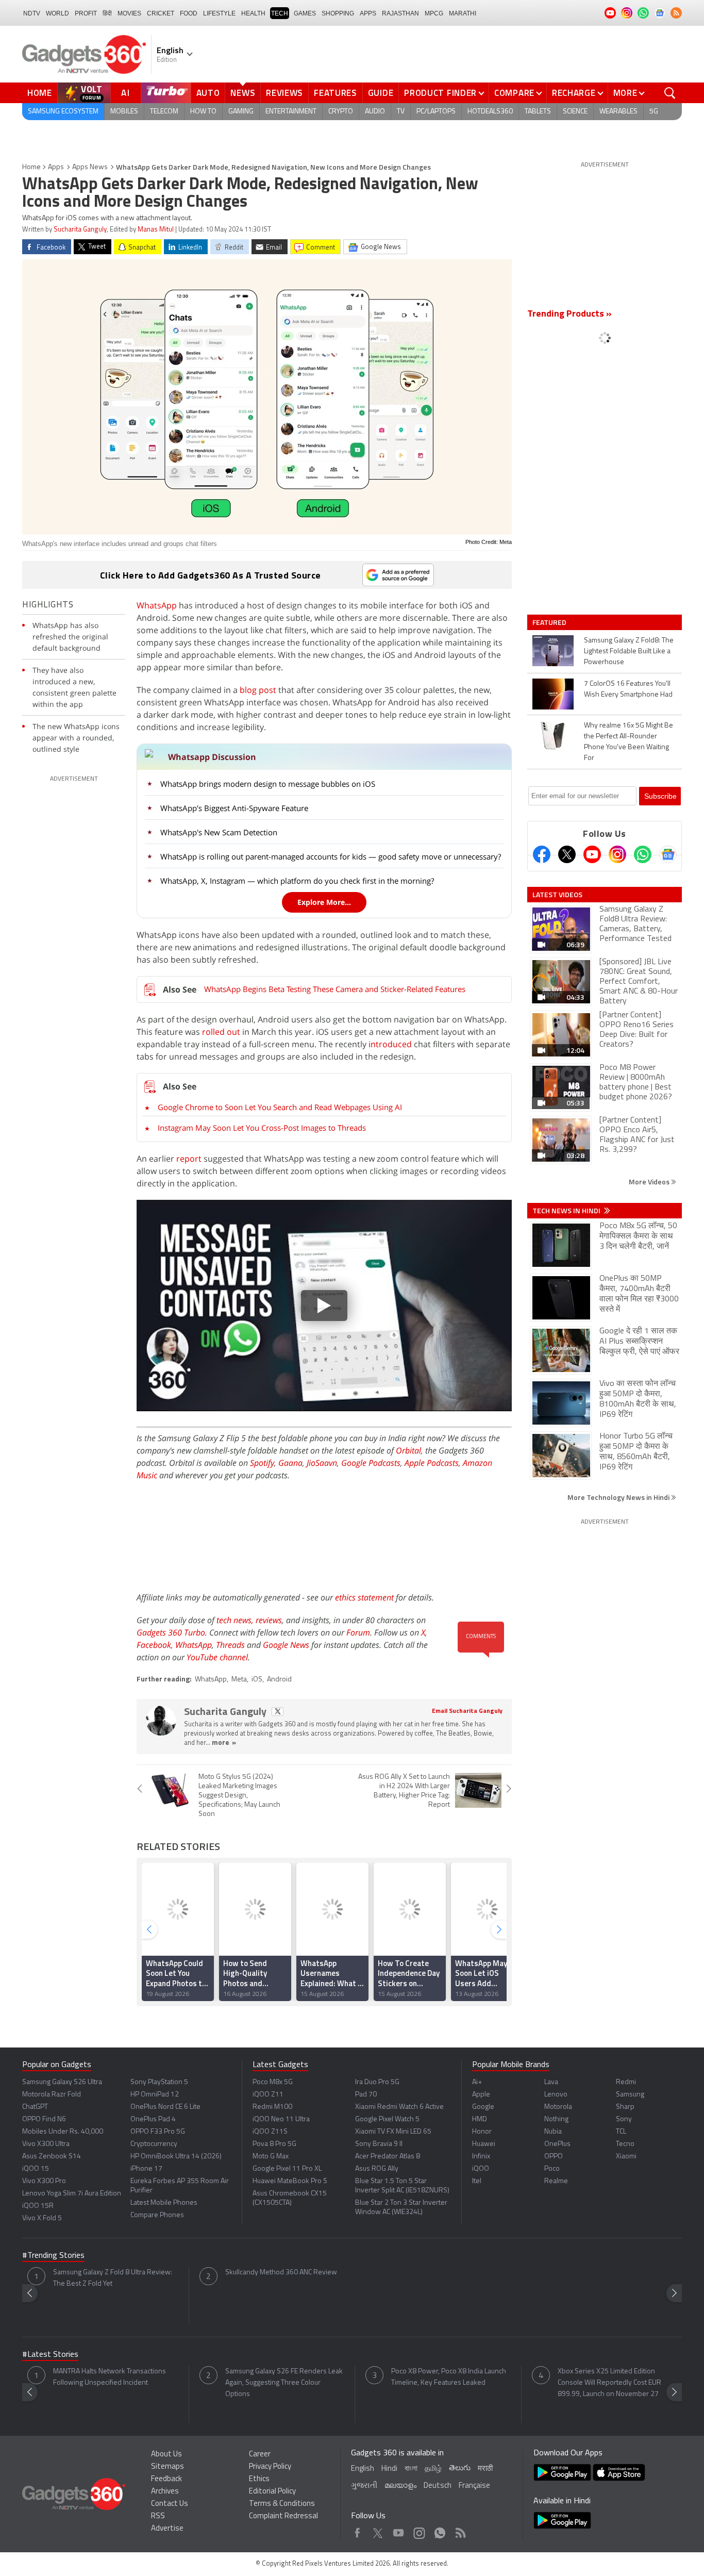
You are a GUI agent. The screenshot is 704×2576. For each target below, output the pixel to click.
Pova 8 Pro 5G (274, 2144)
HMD (480, 2119)
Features (336, 93)
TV (401, 112)
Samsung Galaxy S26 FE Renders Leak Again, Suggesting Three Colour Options (284, 2383)
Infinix (481, 2157)
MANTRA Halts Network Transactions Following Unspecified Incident (110, 2377)
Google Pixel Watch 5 (387, 2119)
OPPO (554, 2157)
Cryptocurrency (154, 2144)
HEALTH (253, 13)
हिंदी (107, 13)
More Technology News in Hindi (619, 1497)
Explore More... (324, 902)
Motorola (558, 2107)
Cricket (161, 13)
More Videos (650, 1182)
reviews (269, 1620)
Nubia (553, 2132)
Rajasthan (400, 13)
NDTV (32, 13)
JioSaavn (322, 1463)
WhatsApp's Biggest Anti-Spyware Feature (234, 808)
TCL (621, 2132)
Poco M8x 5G (273, 2082)
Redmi (626, 2082)
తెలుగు (460, 2468)
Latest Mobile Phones (164, 2203)
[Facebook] (542, 854)
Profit (86, 13)
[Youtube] (592, 854)
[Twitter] (567, 854)
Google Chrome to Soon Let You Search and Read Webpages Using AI (280, 1107)
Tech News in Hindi (567, 1211)
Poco (552, 2169)
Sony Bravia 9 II (379, 2144)
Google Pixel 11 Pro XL (287, 2169)
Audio (375, 112)
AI (126, 93)
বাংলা (411, 2469)
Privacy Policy (270, 2467)
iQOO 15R (38, 2206)
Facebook (154, 1645)
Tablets (538, 112)
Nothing (556, 2119)
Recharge (574, 93)
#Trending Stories (53, 2256)
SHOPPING (338, 13)
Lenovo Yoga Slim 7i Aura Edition (72, 2194)
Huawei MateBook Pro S (290, 2181)
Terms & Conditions (282, 2504)
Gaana (290, 1463)
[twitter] (278, 1712)
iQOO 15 (36, 2169)
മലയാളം (400, 2486)
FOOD (189, 13)
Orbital (408, 1450)
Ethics (259, 2479)
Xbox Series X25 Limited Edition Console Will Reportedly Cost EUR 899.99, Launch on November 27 (609, 2383)
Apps (56, 167)
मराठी (485, 2469)
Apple (481, 2095)
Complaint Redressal (283, 2516)
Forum (358, 1632)
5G (654, 112)
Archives (165, 2492)
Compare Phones (157, 2215)
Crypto (341, 112)
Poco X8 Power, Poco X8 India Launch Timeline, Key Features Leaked (449, 2377)
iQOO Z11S (270, 2132)
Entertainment (291, 112)
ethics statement (364, 1597)
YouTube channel (217, 1657)
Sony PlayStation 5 (159, 2082)
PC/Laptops (436, 112)
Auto (208, 93)
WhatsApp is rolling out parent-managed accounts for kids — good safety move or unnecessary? (331, 856)
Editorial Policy (272, 2492)
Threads (230, 1645)
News (243, 93)
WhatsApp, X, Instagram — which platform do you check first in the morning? (297, 881)
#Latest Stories (50, 2355)
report (189, 1159)
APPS (368, 13)
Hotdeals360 (490, 112)
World (57, 13)
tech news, (236, 1620)
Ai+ (477, 2082)
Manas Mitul (156, 230)
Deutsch (438, 2486)
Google (483, 2107)
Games (305, 13)
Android (279, 1680)
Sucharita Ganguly (80, 230)
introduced (390, 1044)
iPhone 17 (146, 2169)
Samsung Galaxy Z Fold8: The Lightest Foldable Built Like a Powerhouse (629, 651)
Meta (239, 1680)
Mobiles (124, 112)
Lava (551, 2082)
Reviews (284, 93)
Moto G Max (271, 2157)
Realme (556, 2181)
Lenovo (556, 2095)
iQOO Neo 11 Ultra (281, 2119)
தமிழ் (433, 2469)
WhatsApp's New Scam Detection (219, 832)
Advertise (167, 2529)
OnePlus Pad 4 (153, 2119)
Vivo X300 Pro (44, 2181)
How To (203, 112)
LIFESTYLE (219, 13)
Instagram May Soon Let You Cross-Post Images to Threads (262, 1128)
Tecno (625, 2144)
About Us (166, 2455)
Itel (477, 2181)
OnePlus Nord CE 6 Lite (165, 2107)
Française (474, 2486)
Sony (624, 2119)
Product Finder (440, 93)
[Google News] (668, 854)
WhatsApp (157, 605)
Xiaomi (626, 2157)
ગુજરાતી (364, 2486)
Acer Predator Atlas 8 (388, 2157)
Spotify (262, 1463)
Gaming (241, 112)
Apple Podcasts (432, 1463)
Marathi (463, 13)
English (363, 2469)
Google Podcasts (371, 1463)
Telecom (164, 112)
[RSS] (676, 13)
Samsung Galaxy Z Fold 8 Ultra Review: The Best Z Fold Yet (113, 2278)
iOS (257, 1680)
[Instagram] (617, 854)
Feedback (166, 2479)
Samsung (630, 2095)
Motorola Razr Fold (52, 2095)
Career (260, 2455)
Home (40, 93)
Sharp (625, 2107)
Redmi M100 (272, 2107)
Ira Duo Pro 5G (377, 2082)
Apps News (90, 167)
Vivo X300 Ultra (46, 2144)
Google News (286, 1645)
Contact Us (170, 2504)
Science (575, 112)
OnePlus (557, 2144)
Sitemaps (167, 2467)
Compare (514, 93)
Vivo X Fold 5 (42, 2218)
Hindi (389, 2469)
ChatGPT (35, 2107)
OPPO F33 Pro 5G (158, 2132)
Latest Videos (557, 895)
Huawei (484, 2144)
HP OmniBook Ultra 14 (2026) (176, 2157)
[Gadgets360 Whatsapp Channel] (643, 854)
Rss (460, 2530)
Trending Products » (569, 315)
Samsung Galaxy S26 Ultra (62, 2082)
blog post (258, 690)
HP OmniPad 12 (155, 2095)
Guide (381, 93)
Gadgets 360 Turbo (171, 1632)
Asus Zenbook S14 (52, 2157)
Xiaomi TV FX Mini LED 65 (393, 2132)
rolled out (221, 1032)
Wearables (618, 112)
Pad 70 (366, 2095)
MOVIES (129, 13)
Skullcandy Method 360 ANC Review (281, 2273)
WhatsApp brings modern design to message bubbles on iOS (268, 784)
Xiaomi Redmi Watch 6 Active (399, 2107)
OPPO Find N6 (44, 2119)
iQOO (481, 2169)
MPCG (434, 13)
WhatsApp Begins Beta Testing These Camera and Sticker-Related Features (335, 989)
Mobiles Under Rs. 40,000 (63, 2132)
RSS (158, 2516)
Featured (550, 622)
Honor (482, 2132)
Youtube (399, 2530)
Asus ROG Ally (377, 2169)
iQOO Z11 (268, 2095)
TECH (280, 13)
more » (224, 1743)
